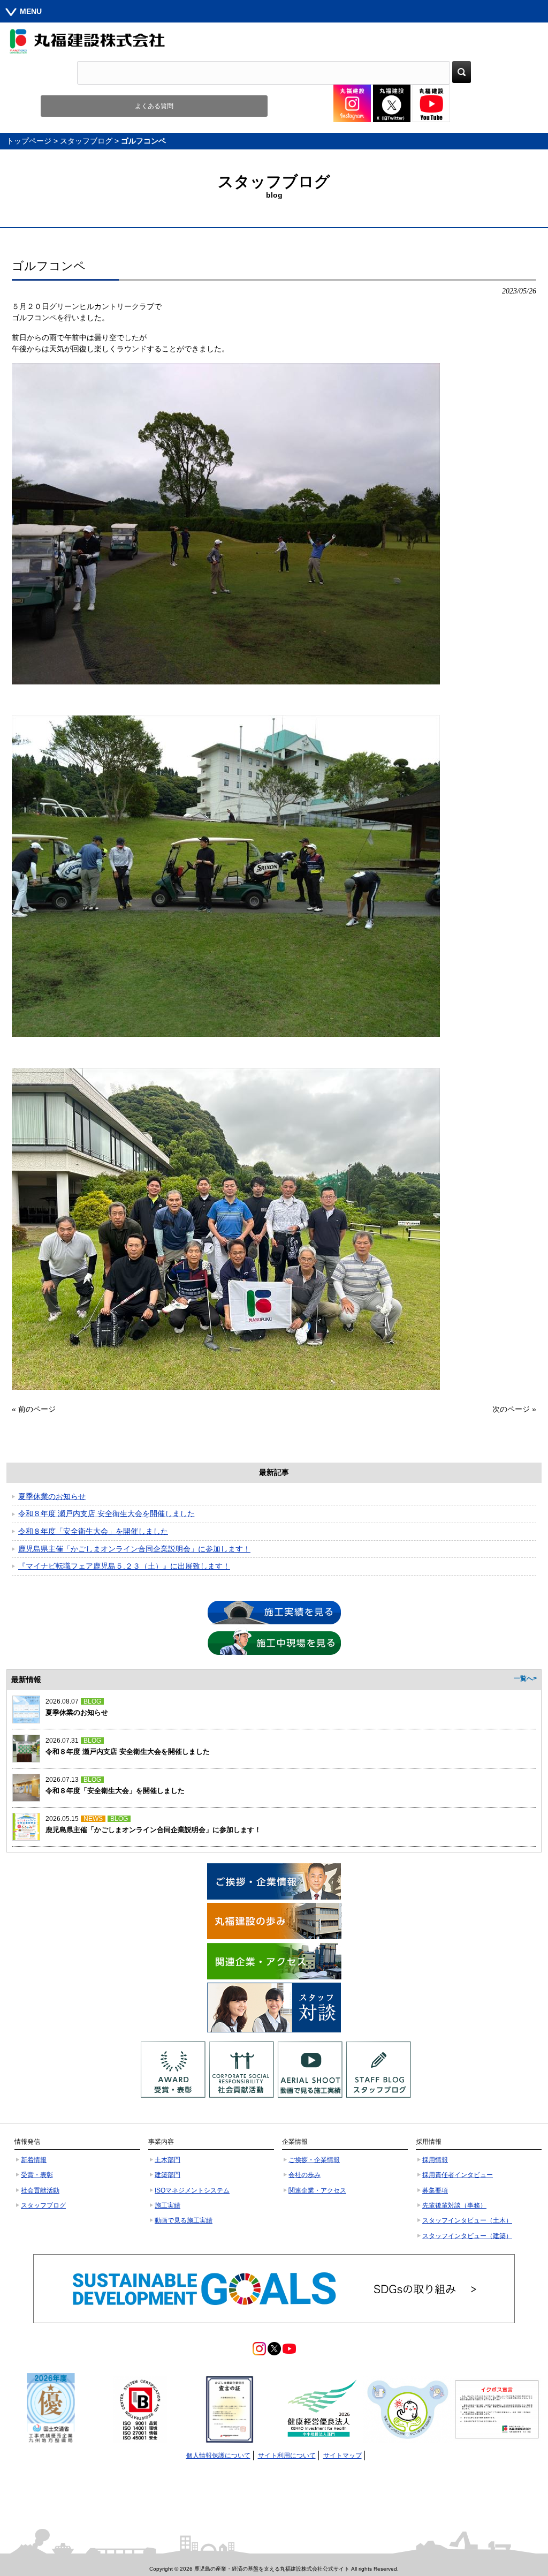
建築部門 (168, 2175)
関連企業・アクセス (317, 2190)
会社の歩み (305, 2175)
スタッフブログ (86, 141)
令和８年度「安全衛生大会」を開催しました (93, 1531)
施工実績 (168, 2205)
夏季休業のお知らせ (52, 1496)
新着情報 (34, 2160)
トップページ (29, 141)
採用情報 (435, 2160)
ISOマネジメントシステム (192, 2190)
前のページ (37, 1409)
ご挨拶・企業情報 (314, 2160)
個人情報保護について (218, 2456)
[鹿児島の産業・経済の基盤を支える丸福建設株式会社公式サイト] (274, 41)
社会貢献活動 (40, 2190)
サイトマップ (342, 2456)
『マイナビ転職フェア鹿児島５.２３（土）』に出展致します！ (124, 1566)
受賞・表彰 (37, 2175)
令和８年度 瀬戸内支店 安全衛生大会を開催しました (106, 1513)
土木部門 (168, 2160)
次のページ (511, 1409)
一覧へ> (525, 1678)
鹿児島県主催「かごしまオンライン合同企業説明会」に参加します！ (134, 1549)
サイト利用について (287, 2456)
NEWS (93, 1819)
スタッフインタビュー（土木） (467, 2220)
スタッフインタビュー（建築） (467, 2236)
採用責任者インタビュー (458, 2175)
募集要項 (435, 2190)
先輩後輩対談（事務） (454, 2205)
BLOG (92, 1701)
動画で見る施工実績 (184, 2220)
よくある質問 (154, 106)
